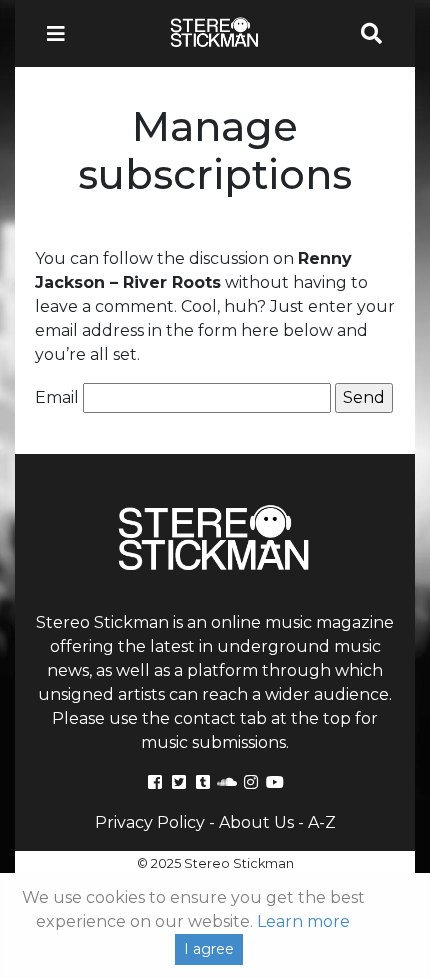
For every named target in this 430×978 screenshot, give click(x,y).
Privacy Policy (150, 822)
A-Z (322, 822)
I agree (209, 949)
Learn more (303, 921)
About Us (256, 822)
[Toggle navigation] (62, 33)
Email (57, 397)
